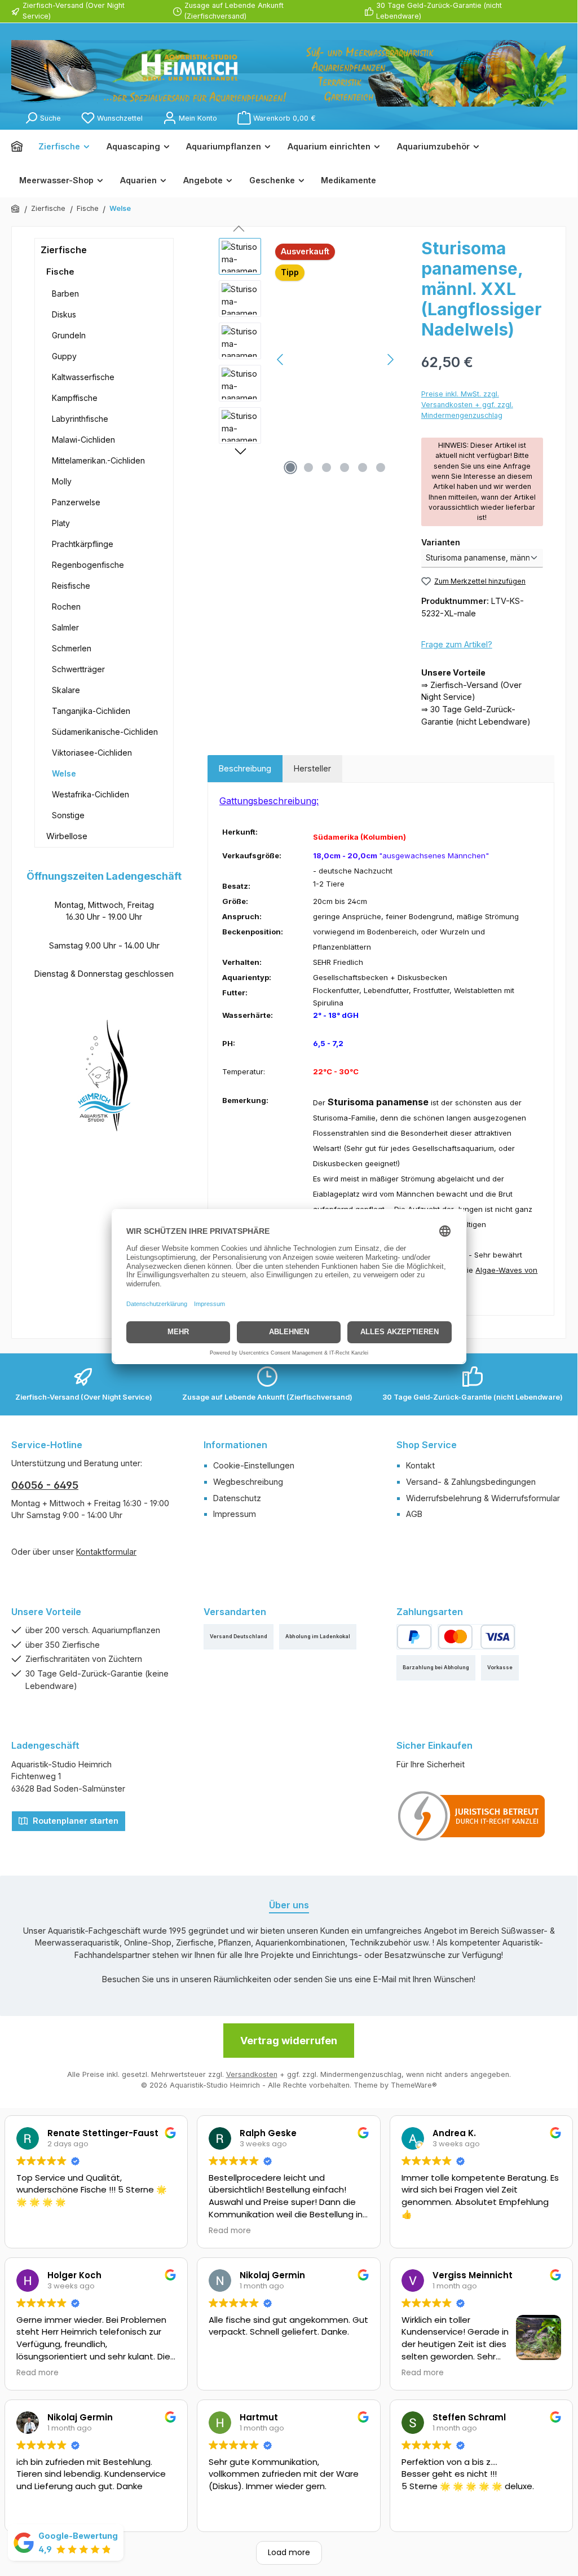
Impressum (235, 1514)
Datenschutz (237, 1498)
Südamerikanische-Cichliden (105, 732)
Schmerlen (72, 648)
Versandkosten (252, 2074)
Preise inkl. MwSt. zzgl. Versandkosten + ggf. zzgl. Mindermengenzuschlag (467, 405)
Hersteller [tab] (312, 768)
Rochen (66, 606)
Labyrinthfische (80, 419)
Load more (289, 2552)
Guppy (64, 356)
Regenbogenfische (88, 565)
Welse (64, 773)
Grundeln (69, 335)
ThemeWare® (414, 2085)
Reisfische (71, 586)
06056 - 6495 (45, 1485)
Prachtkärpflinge (83, 544)
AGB (414, 1514)
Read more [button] (230, 2231)
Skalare (66, 690)
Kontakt (420, 1465)
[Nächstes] (390, 360)
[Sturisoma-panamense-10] (336, 359)
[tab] (245, 769)
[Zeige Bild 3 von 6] (326, 467)
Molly (62, 481)
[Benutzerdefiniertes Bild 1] (472, 1816)
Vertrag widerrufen (289, 2041)
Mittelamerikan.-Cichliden (98, 460)
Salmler (65, 627)
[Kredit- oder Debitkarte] (476, 1637)
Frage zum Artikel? (457, 644)
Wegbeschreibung (248, 1482)
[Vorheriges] (281, 360)
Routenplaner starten (74, 1821)
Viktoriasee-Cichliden (92, 753)
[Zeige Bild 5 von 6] (363, 467)
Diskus (64, 314)
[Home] (21, 147)
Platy (61, 523)
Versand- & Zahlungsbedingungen (471, 1482)
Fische (60, 272)
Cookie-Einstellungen (254, 1465)
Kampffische (75, 398)
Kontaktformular (106, 1552)
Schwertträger (78, 669)
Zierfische (64, 250)
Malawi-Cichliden (83, 440)
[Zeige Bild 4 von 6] (345, 467)
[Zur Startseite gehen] (289, 73)
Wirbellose (67, 836)
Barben (65, 294)
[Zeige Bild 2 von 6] (308, 467)
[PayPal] (414, 1637)
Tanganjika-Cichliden (91, 711)
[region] (309, 359)
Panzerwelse (76, 502)
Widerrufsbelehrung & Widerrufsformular (483, 1498)
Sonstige (68, 815)
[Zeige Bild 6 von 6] (381, 467)
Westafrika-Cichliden (91, 794)
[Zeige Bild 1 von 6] (290, 467)
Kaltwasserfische (83, 377)
